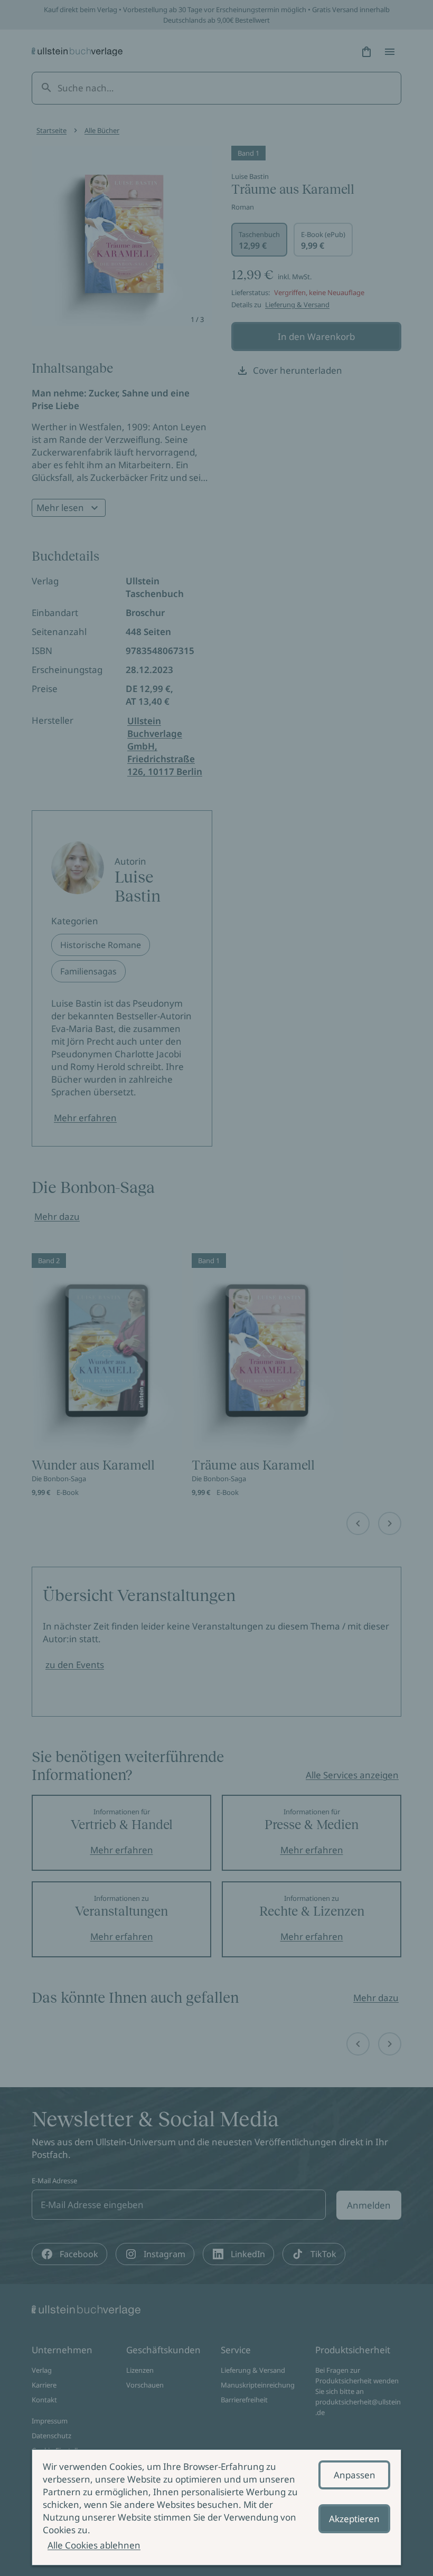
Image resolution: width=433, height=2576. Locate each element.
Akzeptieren (354, 2519)
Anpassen (355, 2475)
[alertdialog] (216, 2507)
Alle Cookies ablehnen (94, 2545)
